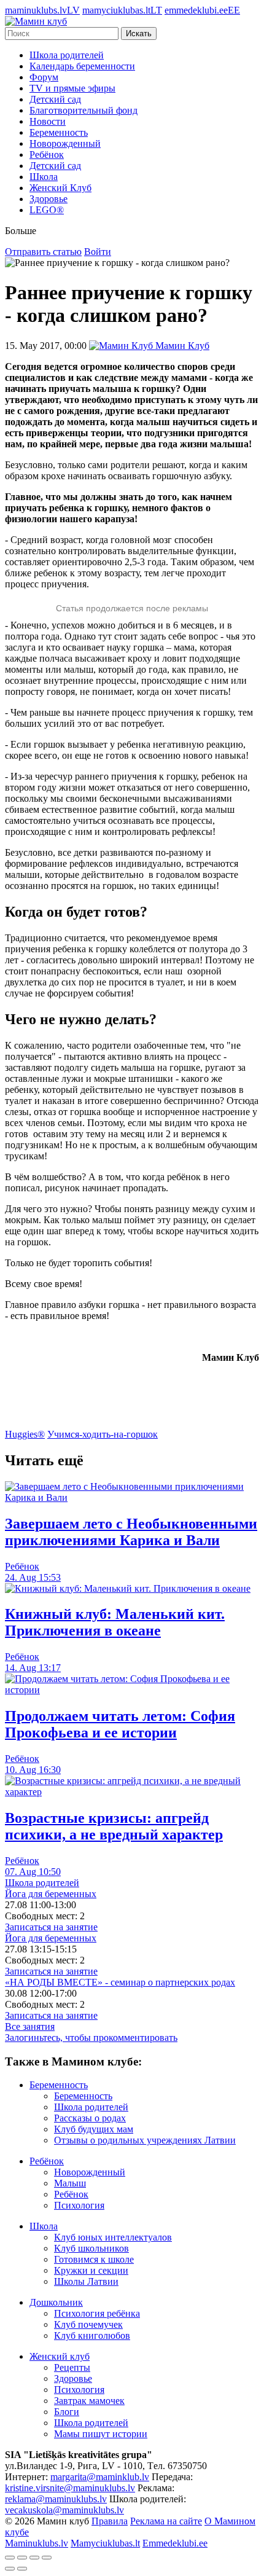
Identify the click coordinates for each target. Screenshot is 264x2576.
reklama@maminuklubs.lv (56, 2499)
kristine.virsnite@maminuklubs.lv (70, 2488)
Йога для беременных (51, 1894)
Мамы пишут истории (101, 2434)
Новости (48, 121)
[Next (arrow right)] (22, 2569)
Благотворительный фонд (83, 110)
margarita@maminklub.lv (100, 2477)
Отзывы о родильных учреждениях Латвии (145, 2140)
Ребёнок (47, 155)
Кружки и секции (91, 2270)
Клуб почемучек (88, 2324)
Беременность (59, 132)
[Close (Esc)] (10, 2558)
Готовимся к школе (94, 2259)
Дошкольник (56, 2302)
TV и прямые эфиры (72, 88)
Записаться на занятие (51, 1927)
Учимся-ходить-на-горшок (103, 1434)
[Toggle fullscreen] (34, 2558)
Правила (110, 2521)
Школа (44, 177)
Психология (79, 2205)
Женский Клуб (60, 188)
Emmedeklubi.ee (175, 2543)
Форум (44, 77)
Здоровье (49, 199)
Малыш (70, 2183)
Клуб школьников (91, 2248)
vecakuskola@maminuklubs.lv (64, 2510)
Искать (139, 33)
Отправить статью (43, 252)
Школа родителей (67, 55)
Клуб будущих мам (94, 2129)
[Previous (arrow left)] (10, 2569)
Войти (98, 252)
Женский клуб (60, 2356)
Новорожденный (65, 143)
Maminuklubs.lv (37, 2543)
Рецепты (72, 2367)
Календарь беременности (82, 66)
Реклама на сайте (166, 2521)
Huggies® (25, 1434)
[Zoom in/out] (47, 2558)
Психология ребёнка (97, 2313)
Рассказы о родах (90, 2118)
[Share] (22, 2558)
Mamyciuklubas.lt (105, 2543)
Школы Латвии (86, 2281)
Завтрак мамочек (89, 2401)
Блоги (67, 2412)
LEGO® (47, 210)
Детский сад (55, 99)
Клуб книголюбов (92, 2335)
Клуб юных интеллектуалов (113, 2237)
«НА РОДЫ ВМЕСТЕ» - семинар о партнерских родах (120, 1982)
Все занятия (30, 2026)
